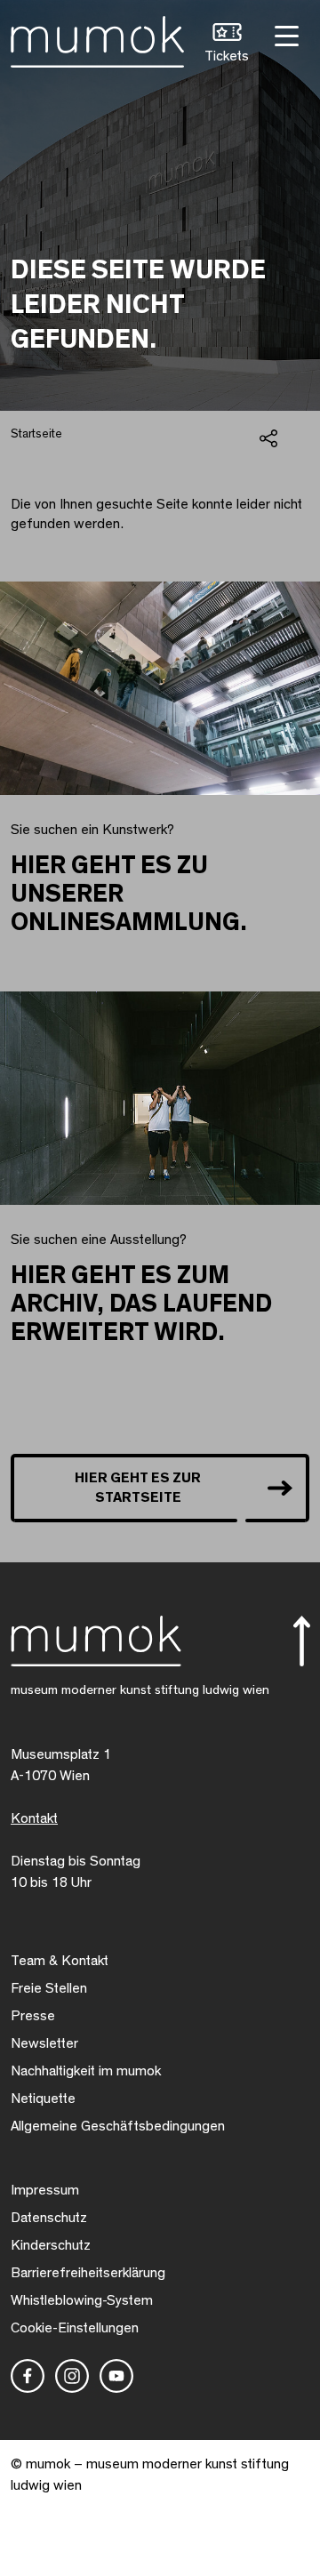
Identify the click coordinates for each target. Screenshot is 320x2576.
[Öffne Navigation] (284, 34)
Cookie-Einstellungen (75, 2328)
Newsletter (44, 2043)
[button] (227, 45)
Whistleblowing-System (82, 2300)
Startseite (36, 434)
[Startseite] (97, 38)
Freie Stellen (49, 1988)
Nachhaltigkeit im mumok (86, 2071)
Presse (33, 2016)
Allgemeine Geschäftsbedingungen (118, 2126)
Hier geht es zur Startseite (138, 1488)
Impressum (45, 2190)
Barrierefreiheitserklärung (88, 2273)
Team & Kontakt (60, 1961)
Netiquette (43, 2099)
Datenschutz (49, 2218)
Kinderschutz (51, 2245)
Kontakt (34, 1818)
